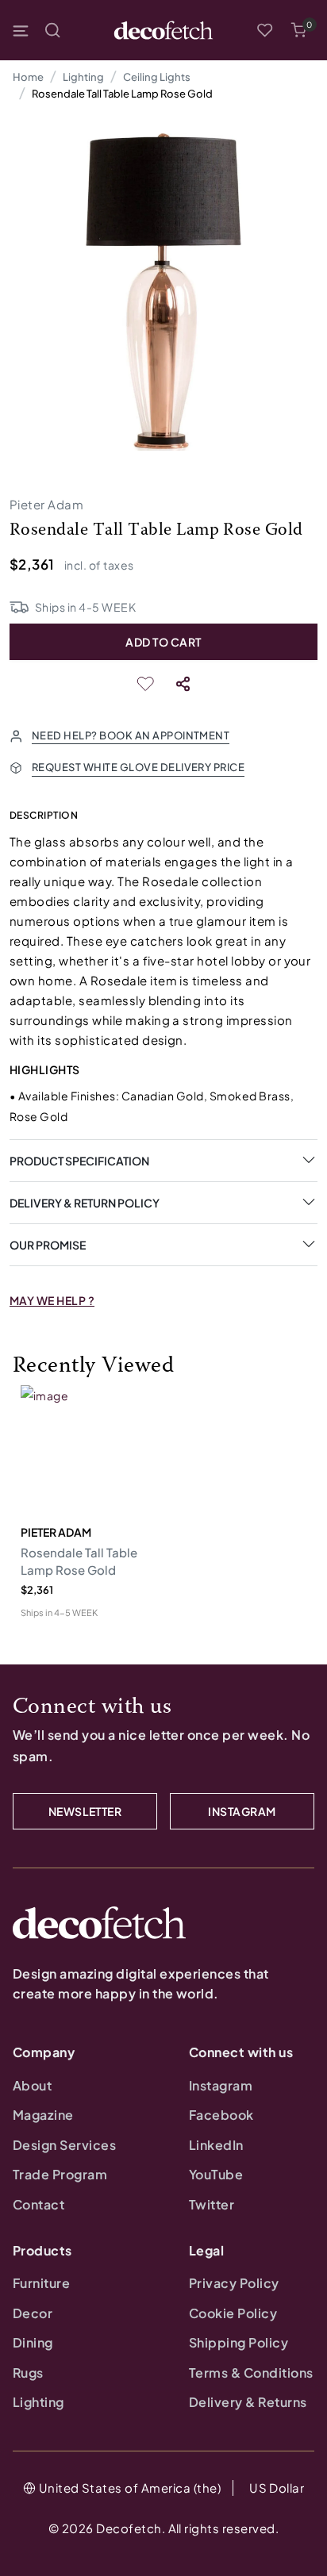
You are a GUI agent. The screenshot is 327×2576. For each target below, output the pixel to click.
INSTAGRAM (242, 1811)
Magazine (43, 2115)
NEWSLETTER (85, 1811)
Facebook (221, 2115)
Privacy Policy (234, 2283)
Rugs (28, 2373)
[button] (298, 30)
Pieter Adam (46, 504)
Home (28, 77)
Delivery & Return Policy (85, 1203)
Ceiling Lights (157, 77)
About (32, 2085)
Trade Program (60, 2174)
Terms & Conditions (251, 2373)
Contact (38, 2204)
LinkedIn (216, 2145)
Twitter (212, 2204)
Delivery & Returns (248, 2402)
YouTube (216, 2174)
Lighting (83, 77)
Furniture (41, 2283)
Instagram (221, 2085)
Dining (33, 2342)
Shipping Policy (239, 2342)
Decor (33, 2313)
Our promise (48, 1245)
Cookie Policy (233, 2313)
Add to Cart (163, 642)
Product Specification (79, 1161)
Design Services (64, 2145)
